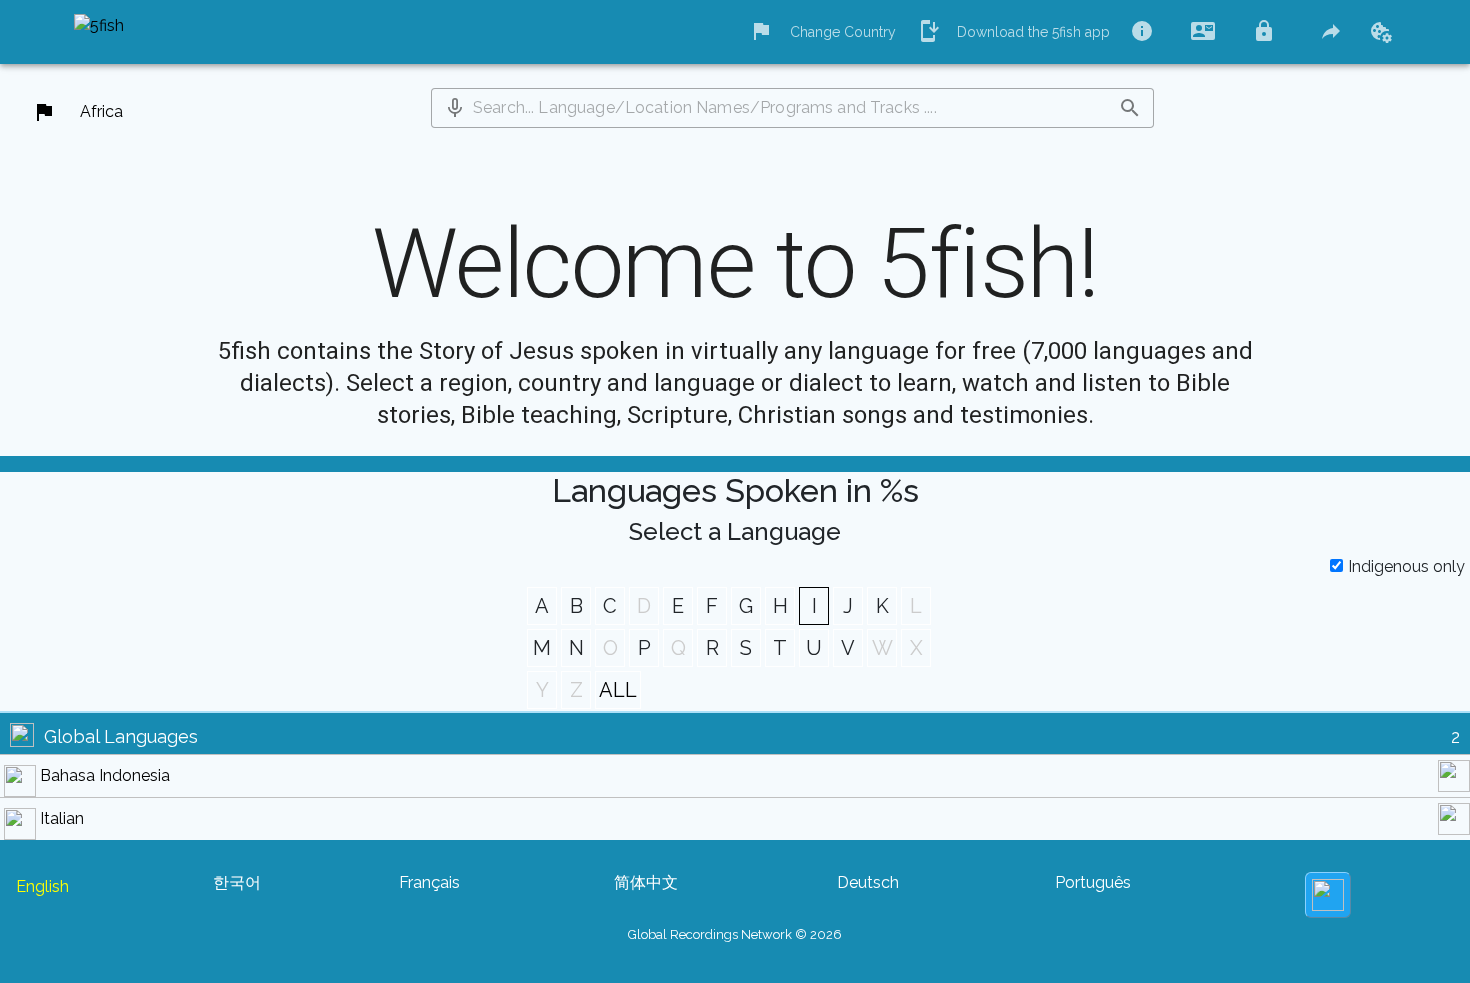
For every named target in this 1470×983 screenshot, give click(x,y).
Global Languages (121, 736)
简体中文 (646, 882)
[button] (455, 108)
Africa (101, 111)
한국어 (237, 882)
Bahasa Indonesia (105, 775)
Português (1093, 882)
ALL (618, 690)
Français (429, 882)
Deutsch (868, 882)
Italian (62, 818)
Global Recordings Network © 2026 (735, 934)
